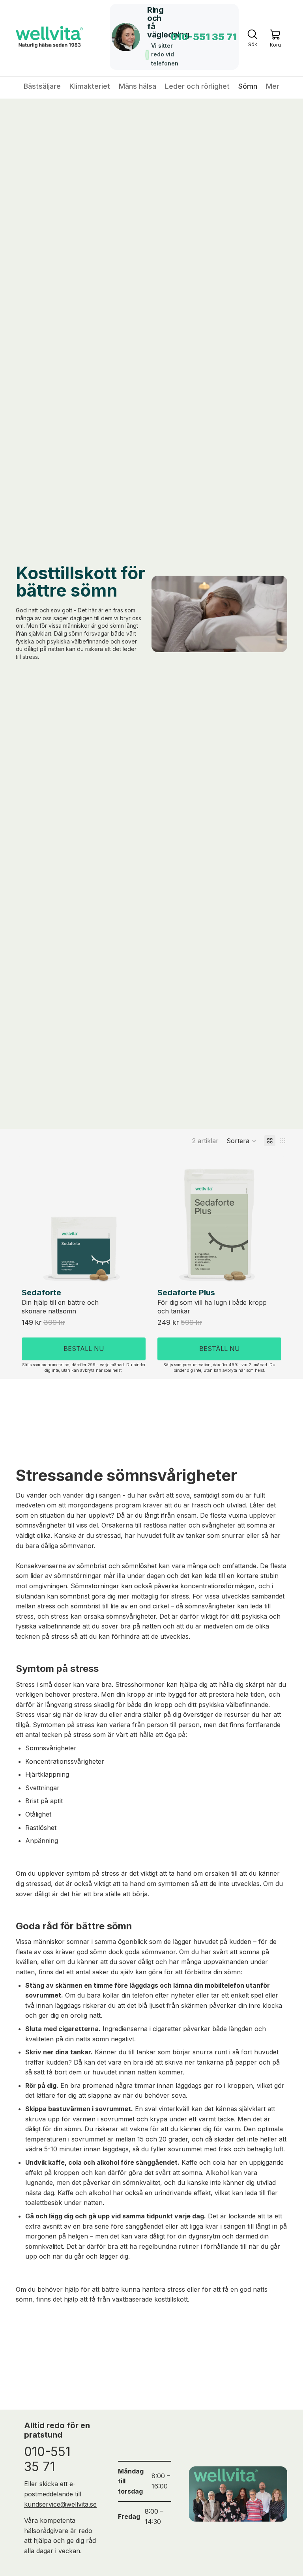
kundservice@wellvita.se (60, 2504)
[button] (241, 1141)
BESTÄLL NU (84, 1349)
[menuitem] (273, 86)
